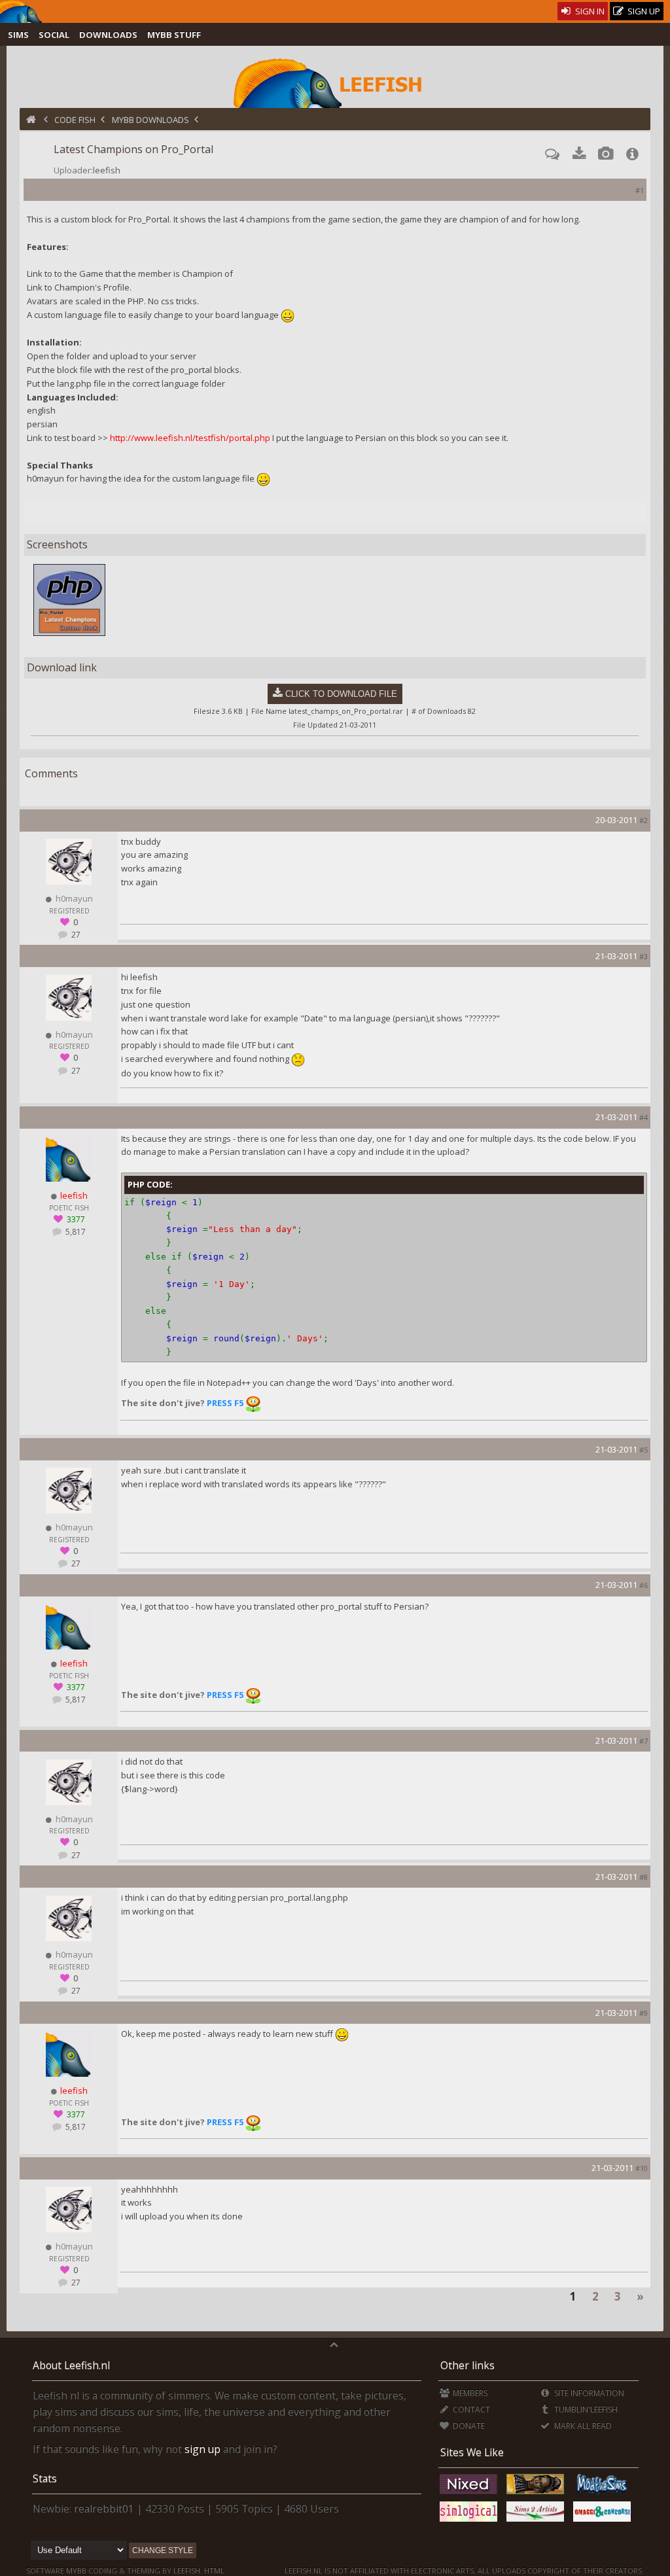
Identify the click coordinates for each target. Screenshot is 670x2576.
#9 (644, 2013)
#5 (644, 1450)
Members (469, 2393)
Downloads (108, 35)
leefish (107, 170)
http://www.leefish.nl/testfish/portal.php (190, 438)
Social (54, 35)
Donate (468, 2426)
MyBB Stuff (174, 35)
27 (75, 935)
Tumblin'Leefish (585, 2409)
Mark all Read (582, 2426)
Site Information (588, 2393)
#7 (644, 1741)
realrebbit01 (104, 2509)
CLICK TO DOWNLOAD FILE (341, 694)
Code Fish (75, 120)
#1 (640, 190)
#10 (642, 2168)
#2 (644, 820)
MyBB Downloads (150, 120)
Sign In (589, 11)
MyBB (76, 2570)
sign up (203, 2449)
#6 (644, 1585)
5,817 (75, 1232)
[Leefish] (335, 82)
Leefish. (188, 2570)
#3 (644, 956)
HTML (213, 2570)
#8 (644, 1877)
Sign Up (643, 11)
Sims (18, 35)
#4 (644, 1117)
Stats (45, 2479)
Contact (470, 2409)
